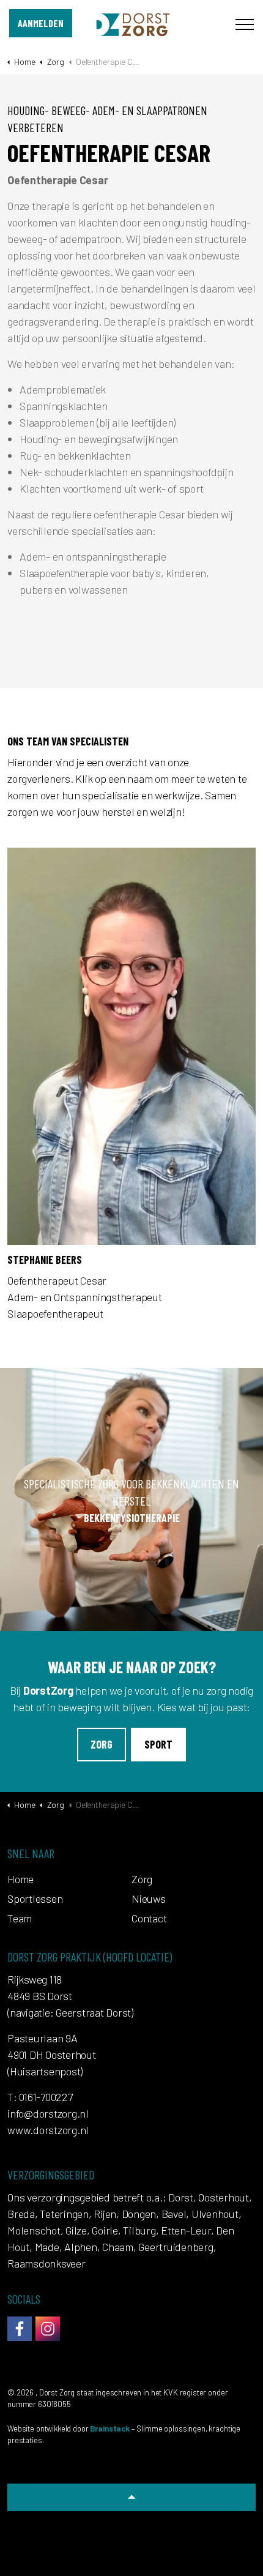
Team (20, 1918)
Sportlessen (35, 1898)
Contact (149, 1918)
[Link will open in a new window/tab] (20, 2329)
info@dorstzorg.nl (48, 2113)
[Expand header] (245, 24)
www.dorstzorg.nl (48, 2130)
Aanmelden (41, 23)
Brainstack (110, 2429)
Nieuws (149, 1898)
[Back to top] (131, 2497)
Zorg (102, 1744)
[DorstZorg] (132, 24)
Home (20, 1879)
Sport (158, 1744)
